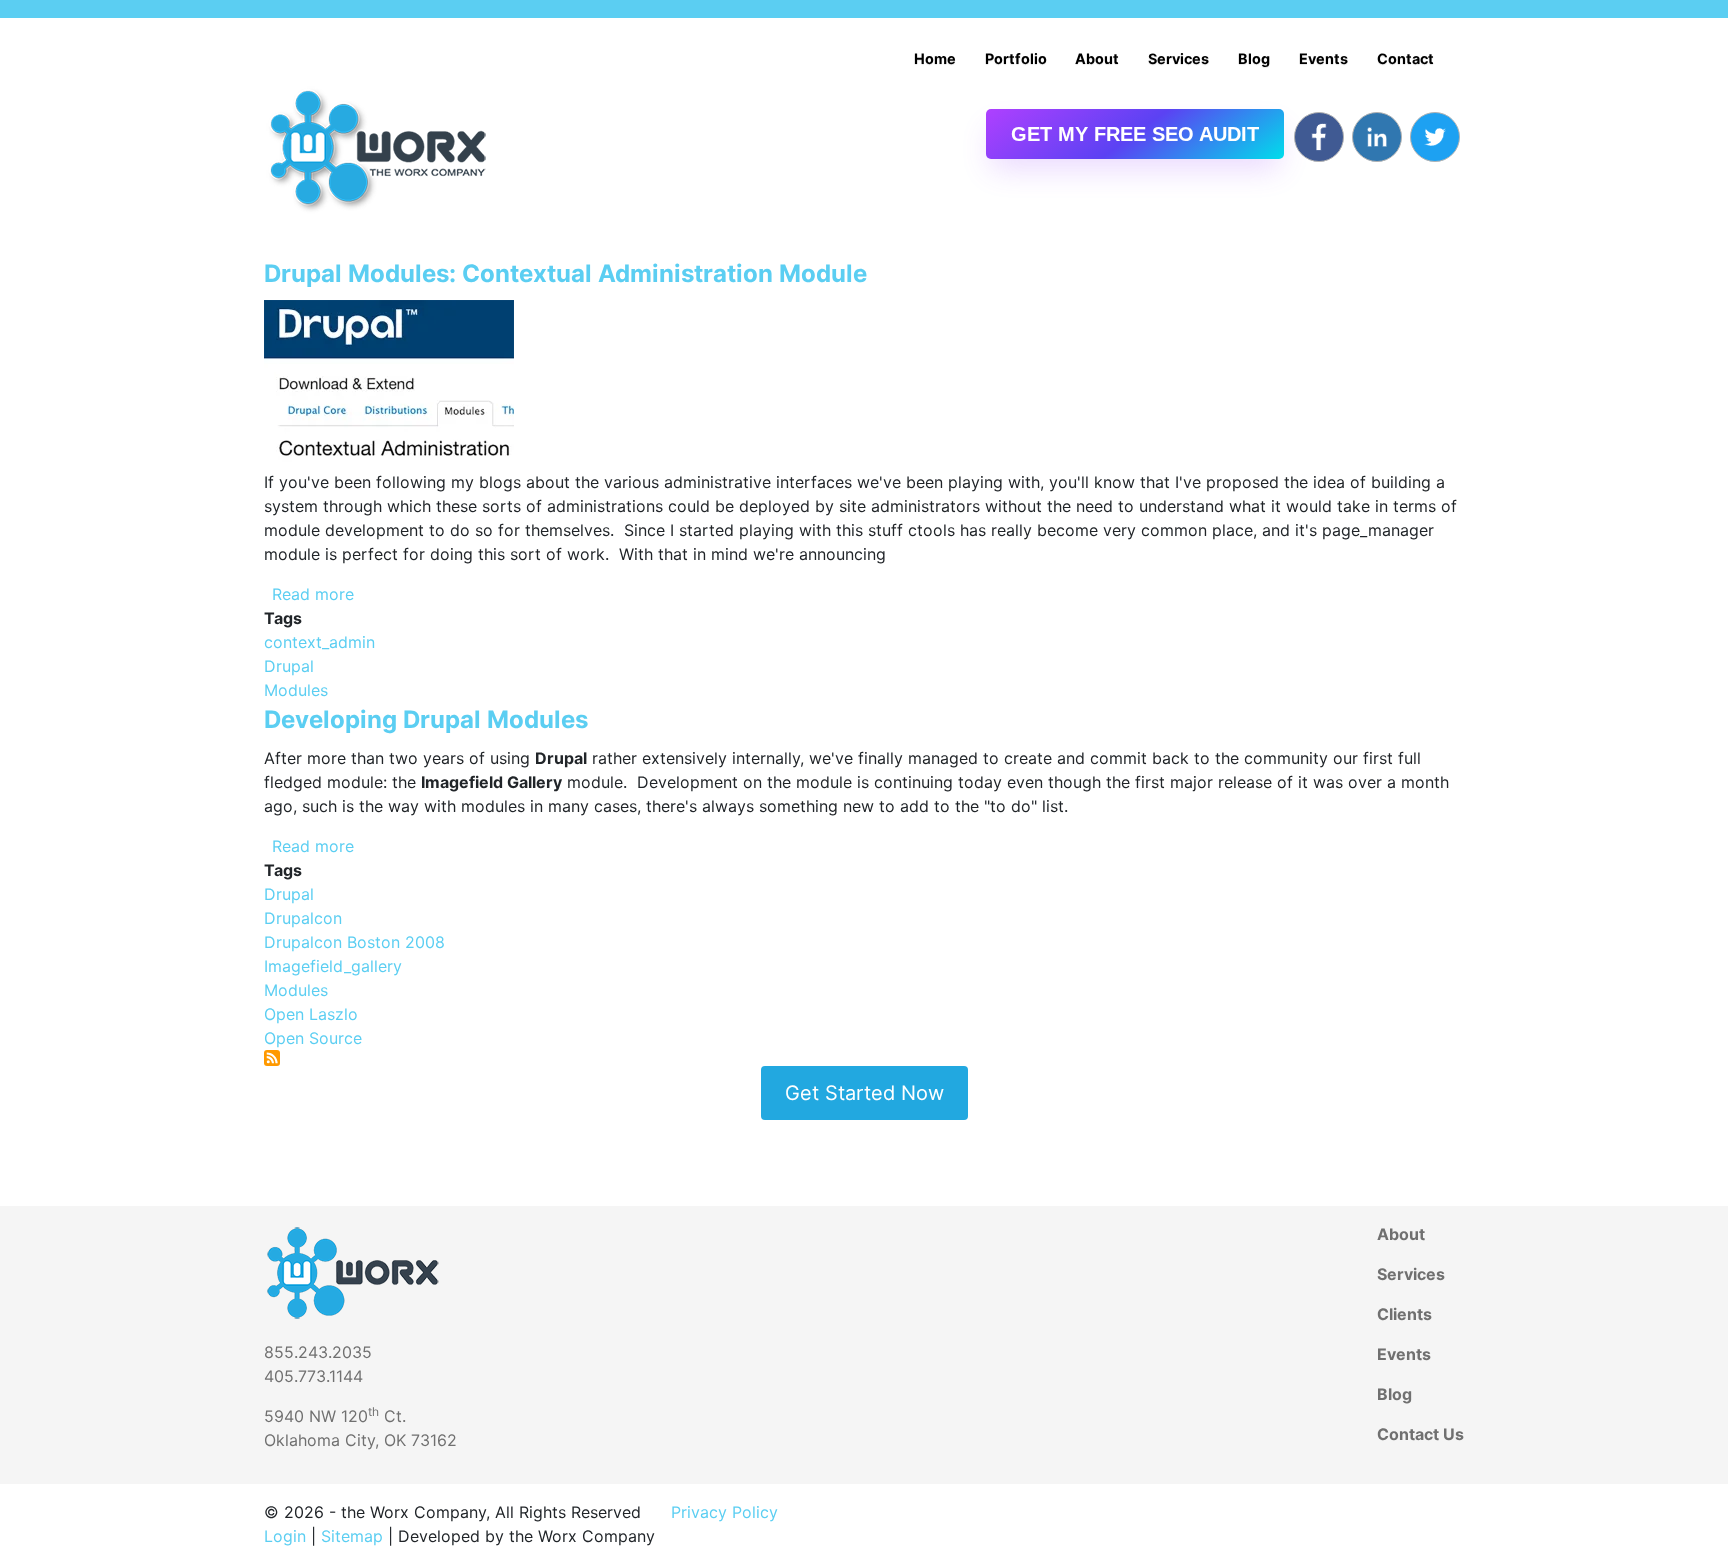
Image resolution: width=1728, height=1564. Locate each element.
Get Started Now (864, 1093)
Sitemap (352, 1536)
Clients (1404, 1314)
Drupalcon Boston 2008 (354, 942)
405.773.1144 (313, 1376)
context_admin (319, 642)
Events (1323, 58)
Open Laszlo (311, 1014)
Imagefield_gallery (333, 966)
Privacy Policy (724, 1512)
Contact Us (1420, 1434)
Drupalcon (303, 918)
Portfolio (1016, 58)
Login (285, 1536)
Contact (1405, 58)
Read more (313, 594)
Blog (1254, 58)
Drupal (289, 666)
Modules (296, 690)
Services (1178, 58)
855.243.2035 (318, 1352)
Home (935, 58)
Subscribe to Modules (272, 1058)
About (1097, 58)
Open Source (313, 1038)
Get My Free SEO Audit (1135, 134)
